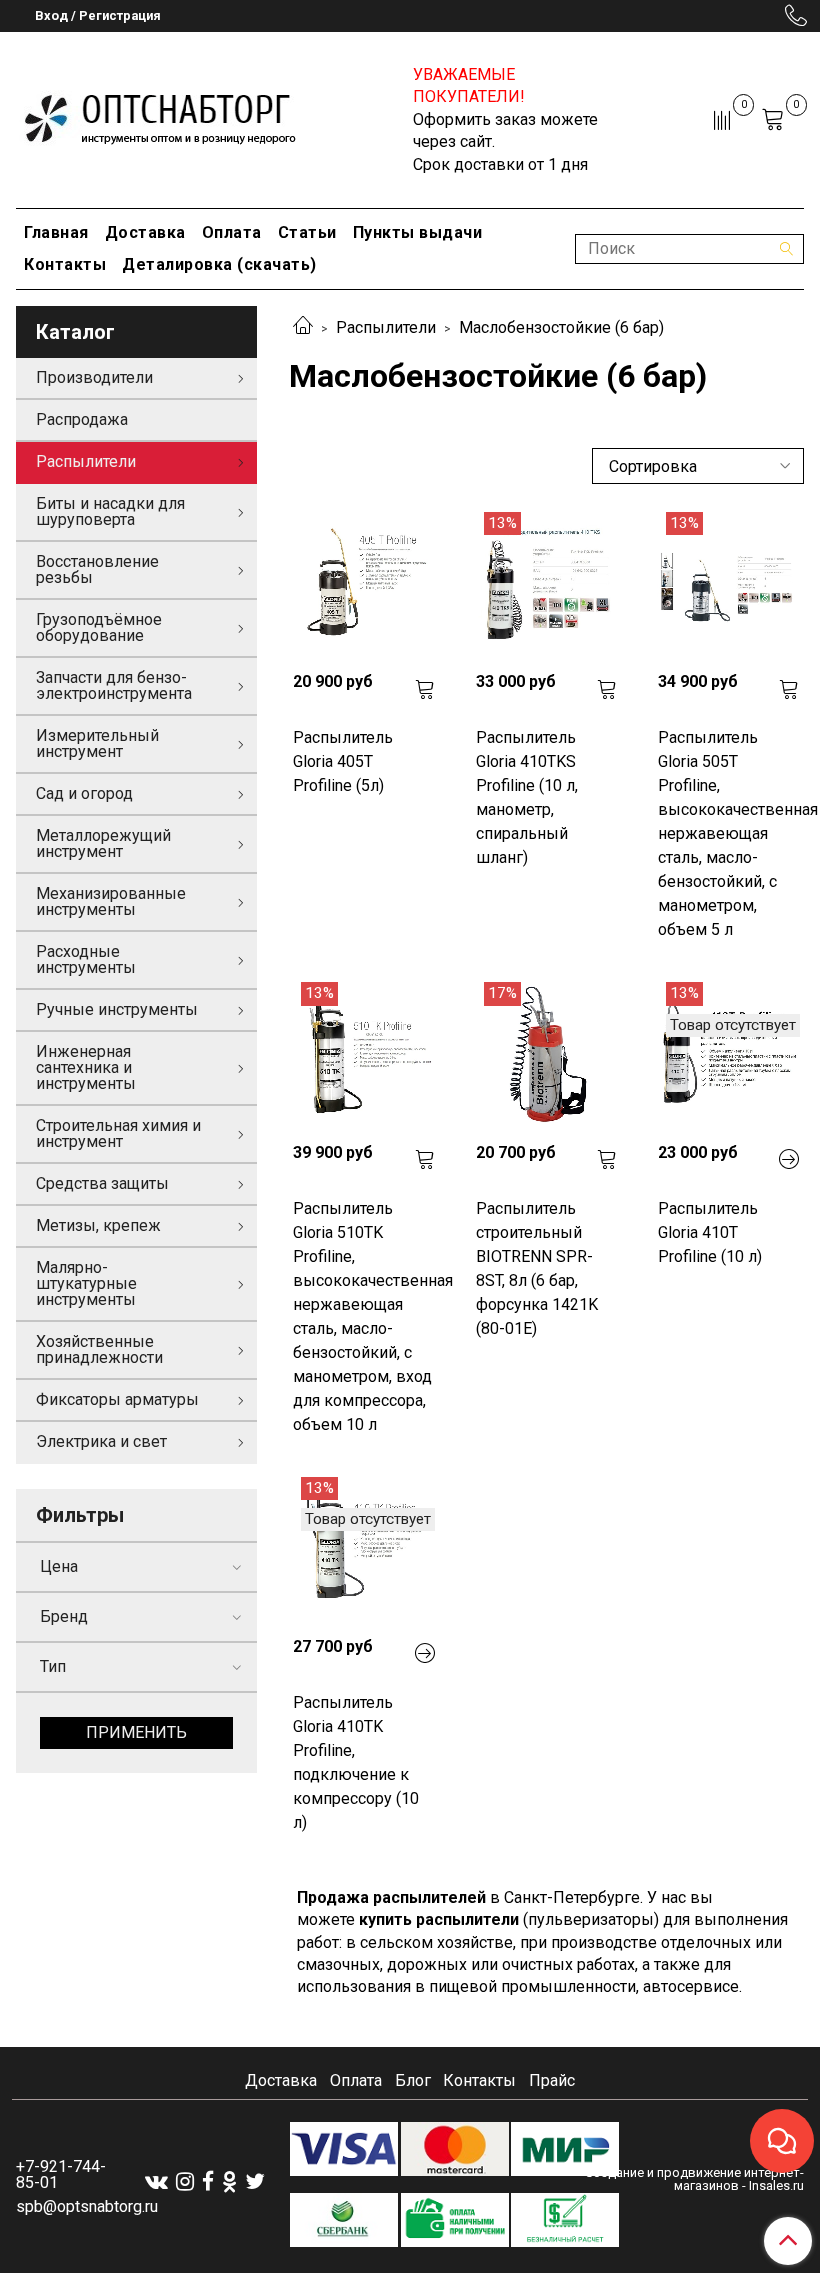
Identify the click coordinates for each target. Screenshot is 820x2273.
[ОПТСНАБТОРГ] (161, 115)
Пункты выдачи (418, 232)
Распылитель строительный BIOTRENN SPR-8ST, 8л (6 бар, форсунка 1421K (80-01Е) (537, 1268)
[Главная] (303, 327)
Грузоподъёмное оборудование (99, 627)
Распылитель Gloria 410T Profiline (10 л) (710, 1232)
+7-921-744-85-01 (61, 2174)
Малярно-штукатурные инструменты (86, 1283)
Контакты (65, 264)
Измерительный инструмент (97, 743)
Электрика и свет (101, 1441)
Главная (56, 232)
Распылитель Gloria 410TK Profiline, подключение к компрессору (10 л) (356, 1762)
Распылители (386, 327)
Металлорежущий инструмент (103, 843)
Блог (413, 2080)
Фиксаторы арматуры (117, 1399)
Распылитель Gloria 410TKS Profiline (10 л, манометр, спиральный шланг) (527, 797)
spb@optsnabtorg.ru (87, 2206)
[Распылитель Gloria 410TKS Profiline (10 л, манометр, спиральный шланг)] (547, 583)
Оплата (232, 232)
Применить (136, 1732)
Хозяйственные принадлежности (99, 1349)
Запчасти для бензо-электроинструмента (114, 685)
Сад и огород (84, 793)
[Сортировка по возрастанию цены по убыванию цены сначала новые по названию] (698, 466)
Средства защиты (102, 1183)
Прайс (552, 2080)
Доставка (145, 232)
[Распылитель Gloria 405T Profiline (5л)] (364, 583)
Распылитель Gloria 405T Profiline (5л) (343, 761)
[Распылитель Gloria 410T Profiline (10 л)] (729, 1053)
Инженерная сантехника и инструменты (86, 1067)
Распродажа (82, 419)
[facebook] (208, 2181)
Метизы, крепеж (98, 1225)
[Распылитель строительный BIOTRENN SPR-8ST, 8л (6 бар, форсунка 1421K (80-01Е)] (547, 1053)
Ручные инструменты (117, 1009)
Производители (94, 377)
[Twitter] (255, 2181)
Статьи (307, 232)
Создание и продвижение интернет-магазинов (694, 2179)
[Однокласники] (229, 2181)
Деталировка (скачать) (219, 264)
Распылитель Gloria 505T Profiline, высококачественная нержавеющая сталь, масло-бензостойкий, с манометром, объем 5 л (729, 833)
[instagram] (185, 2181)
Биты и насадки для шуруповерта (110, 511)
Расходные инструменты (86, 959)
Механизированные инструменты (111, 901)
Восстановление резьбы (97, 569)
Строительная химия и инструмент (118, 1133)
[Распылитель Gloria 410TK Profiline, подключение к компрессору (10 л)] (364, 1548)
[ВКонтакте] (156, 2181)
